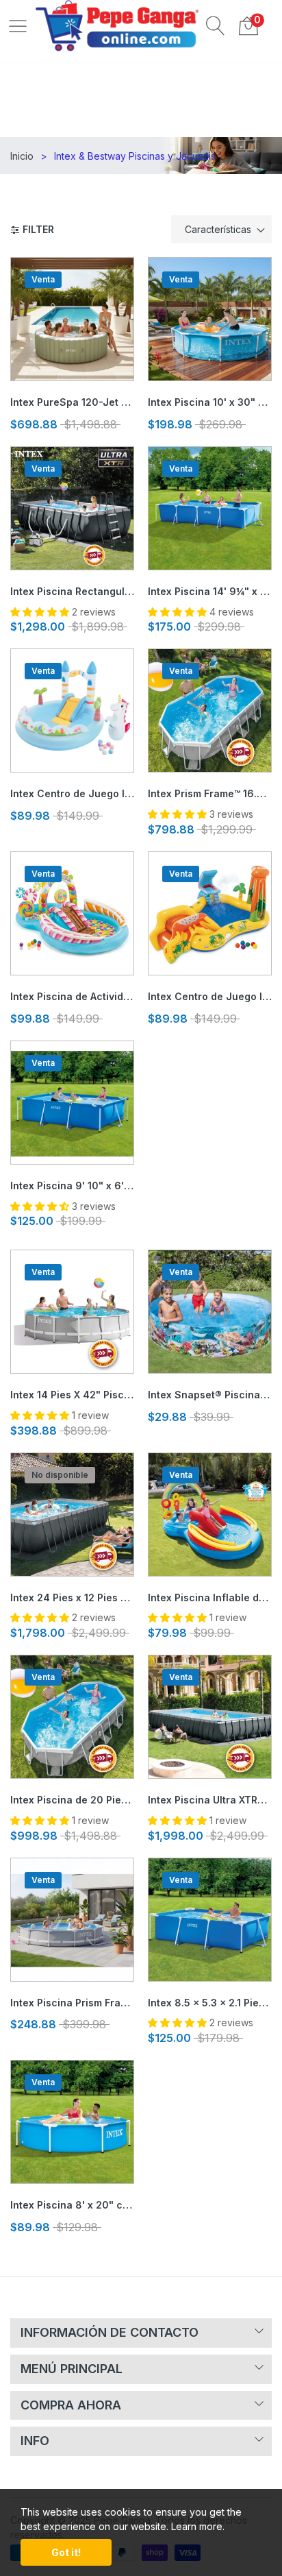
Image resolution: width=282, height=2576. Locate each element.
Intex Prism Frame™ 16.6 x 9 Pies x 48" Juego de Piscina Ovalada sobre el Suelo (210, 793)
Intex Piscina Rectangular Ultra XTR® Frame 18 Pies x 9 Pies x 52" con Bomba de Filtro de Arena (72, 591)
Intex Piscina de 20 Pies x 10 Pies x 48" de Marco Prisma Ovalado (72, 1800)
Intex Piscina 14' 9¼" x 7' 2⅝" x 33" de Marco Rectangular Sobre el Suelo (210, 591)
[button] (216, 25)
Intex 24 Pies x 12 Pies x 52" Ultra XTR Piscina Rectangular (72, 1597)
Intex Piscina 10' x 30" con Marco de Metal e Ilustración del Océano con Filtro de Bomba (210, 402)
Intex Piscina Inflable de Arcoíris (210, 1597)
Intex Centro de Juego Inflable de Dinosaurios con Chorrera (210, 996)
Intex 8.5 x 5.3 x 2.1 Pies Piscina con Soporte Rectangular (210, 2003)
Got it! (66, 2552)
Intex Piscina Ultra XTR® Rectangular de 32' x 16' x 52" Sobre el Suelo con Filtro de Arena (210, 1800)
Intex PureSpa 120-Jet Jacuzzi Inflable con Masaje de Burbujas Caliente (72, 402)
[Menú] (18, 25)
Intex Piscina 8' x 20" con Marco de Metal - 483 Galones (72, 2205)
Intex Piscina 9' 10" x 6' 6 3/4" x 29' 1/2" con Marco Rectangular (72, 1186)
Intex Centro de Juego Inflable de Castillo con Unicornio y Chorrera (72, 793)
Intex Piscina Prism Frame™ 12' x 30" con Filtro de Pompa (72, 2003)
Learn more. (198, 2526)
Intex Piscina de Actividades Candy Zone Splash (72, 996)
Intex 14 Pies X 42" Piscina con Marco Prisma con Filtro (72, 1395)
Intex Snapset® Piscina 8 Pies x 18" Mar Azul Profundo (210, 1395)
